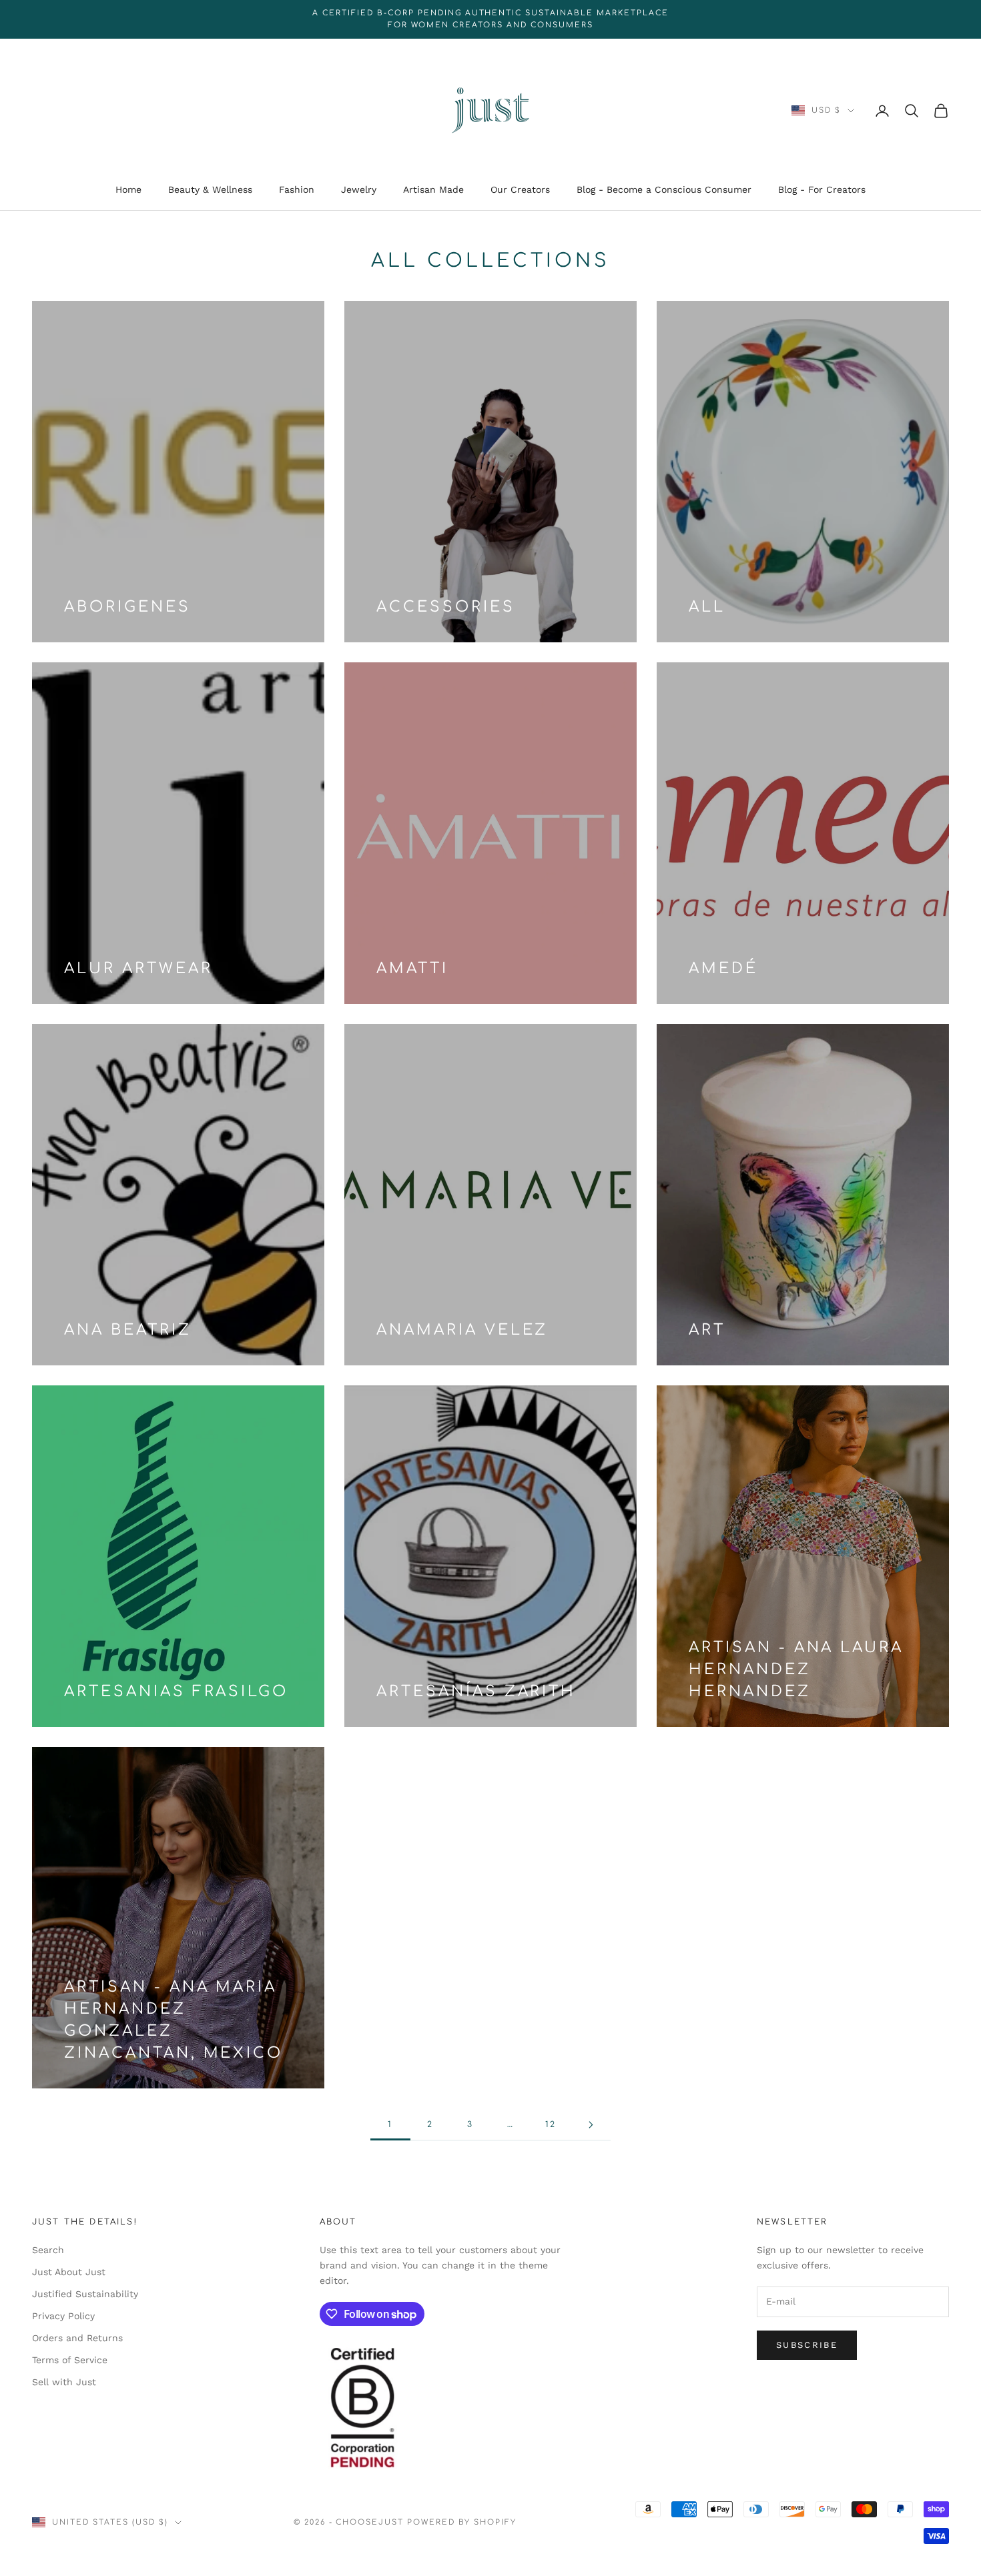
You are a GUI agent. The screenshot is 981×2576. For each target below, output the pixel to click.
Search (48, 2250)
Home (128, 190)
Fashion (297, 190)
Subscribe (807, 2345)
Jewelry (359, 190)
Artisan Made (433, 190)
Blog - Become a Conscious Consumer (664, 190)
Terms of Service (70, 2360)
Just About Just (69, 2272)
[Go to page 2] (591, 2125)
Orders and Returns (77, 2338)
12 (551, 2124)
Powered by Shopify (462, 2522)
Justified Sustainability (85, 2294)
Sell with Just (64, 2382)
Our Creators (520, 190)
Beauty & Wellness (210, 190)
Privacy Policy (63, 2316)
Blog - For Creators (822, 190)
